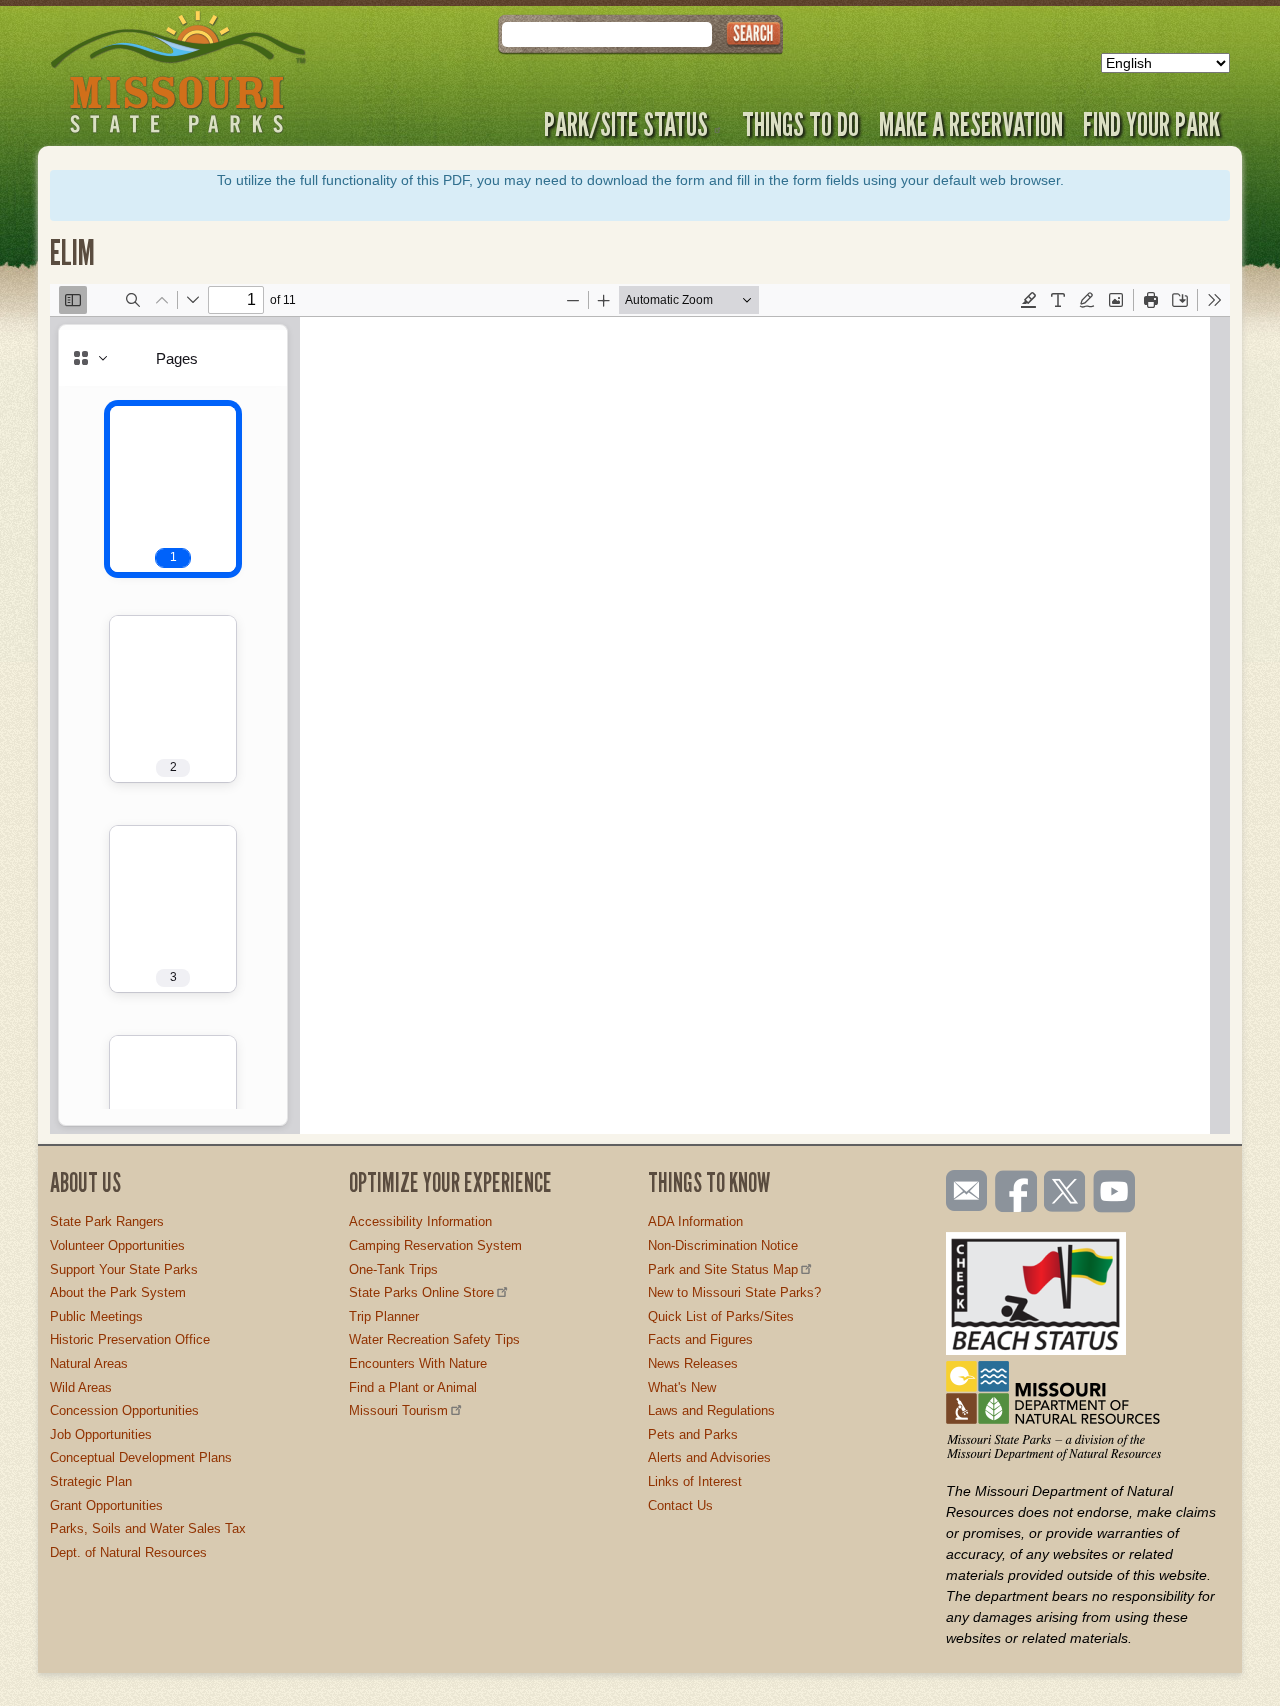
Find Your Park (1151, 124)
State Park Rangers (107, 1221)
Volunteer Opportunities (117, 1245)
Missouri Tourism (398, 1410)
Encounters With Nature (418, 1363)
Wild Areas (81, 1387)
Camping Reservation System (435, 1245)
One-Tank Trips (393, 1269)
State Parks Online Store (421, 1292)
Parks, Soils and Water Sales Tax (148, 1528)
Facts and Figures (700, 1339)
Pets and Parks (693, 1434)
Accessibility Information (420, 1221)
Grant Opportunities (106, 1505)
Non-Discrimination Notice (723, 1245)
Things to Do (800, 124)
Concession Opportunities (124, 1410)
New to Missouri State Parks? (734, 1292)
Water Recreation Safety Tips (434, 1339)
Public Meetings (96, 1316)
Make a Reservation (971, 124)
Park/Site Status (626, 124)
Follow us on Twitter (1063, 1193)
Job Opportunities (101, 1434)
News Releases (693, 1363)
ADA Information (695, 1221)
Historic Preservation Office (130, 1339)
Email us (962, 1191)
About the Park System (118, 1292)
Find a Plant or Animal (413, 1387)
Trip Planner (384, 1316)
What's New (682, 1387)
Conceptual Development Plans (141, 1457)
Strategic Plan (91, 1481)
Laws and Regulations (711, 1410)
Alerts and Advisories (709, 1457)
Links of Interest (695, 1481)
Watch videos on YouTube (1115, 1193)
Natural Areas (89, 1363)
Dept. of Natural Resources (128, 1552)
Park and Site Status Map (723, 1269)
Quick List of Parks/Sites (721, 1316)
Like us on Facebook (1017, 1193)
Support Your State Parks (124, 1269)
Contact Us (680, 1505)
